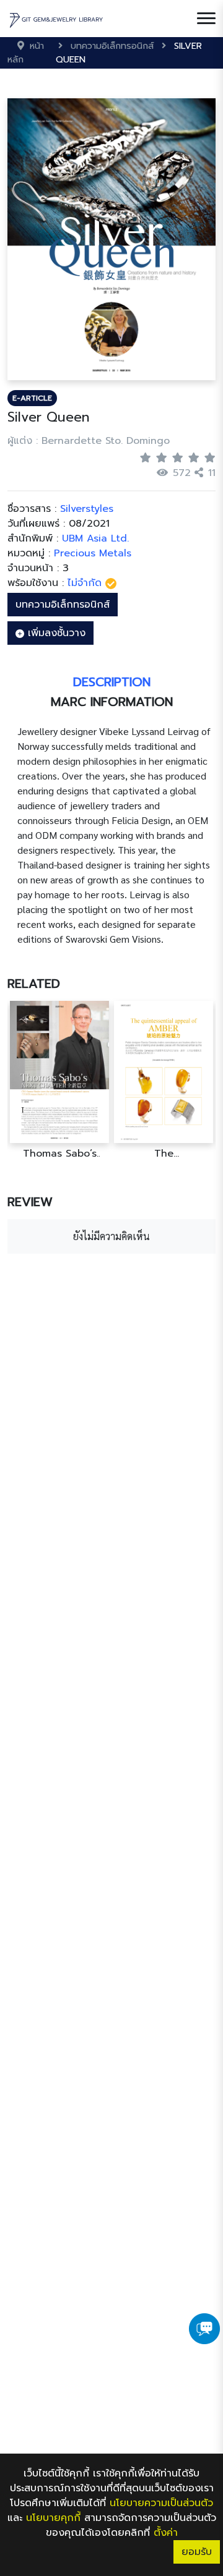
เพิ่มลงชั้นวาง (55, 633)
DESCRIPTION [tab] (112, 682)
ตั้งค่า (166, 2533)
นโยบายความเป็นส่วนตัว (161, 2503)
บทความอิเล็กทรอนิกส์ (63, 605)
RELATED (34, 984)
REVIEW (30, 1202)
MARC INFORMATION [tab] (112, 702)
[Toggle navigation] (206, 19)
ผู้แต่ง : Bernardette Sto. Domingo (89, 441)
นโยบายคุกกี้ (53, 2518)
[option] (59, 1080)
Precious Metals (93, 553)
